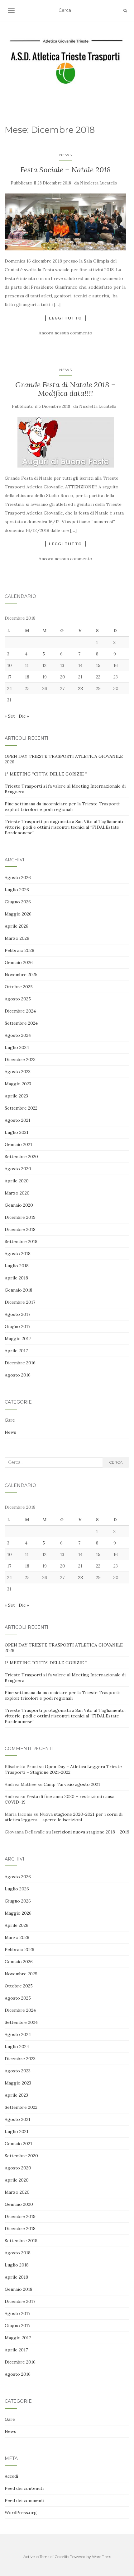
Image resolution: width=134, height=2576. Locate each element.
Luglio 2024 (17, 1047)
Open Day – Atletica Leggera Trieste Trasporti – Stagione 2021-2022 (63, 1769)
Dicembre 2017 (20, 1302)
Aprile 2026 (17, 926)
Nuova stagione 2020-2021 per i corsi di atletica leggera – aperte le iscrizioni (64, 1817)
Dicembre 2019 (20, 1217)
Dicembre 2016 (20, 1363)
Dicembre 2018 (20, 1229)
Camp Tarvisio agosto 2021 (72, 1784)
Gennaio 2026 (19, 962)
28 (81, 688)
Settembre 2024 (21, 1023)
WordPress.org (21, 2513)
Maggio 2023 (18, 1084)
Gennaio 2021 (18, 1144)
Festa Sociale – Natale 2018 (66, 170)
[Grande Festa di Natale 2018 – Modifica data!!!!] (65, 442)
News (66, 155)
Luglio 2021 (17, 1132)
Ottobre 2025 (19, 987)
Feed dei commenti (24, 2500)
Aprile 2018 (16, 1278)
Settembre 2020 (21, 1157)
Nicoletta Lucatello (99, 183)
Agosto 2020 (18, 1169)
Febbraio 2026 (19, 950)
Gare (10, 1420)
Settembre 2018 (21, 1241)
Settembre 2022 (21, 1108)
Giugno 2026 (18, 902)
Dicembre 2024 (20, 1011)
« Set (10, 716)
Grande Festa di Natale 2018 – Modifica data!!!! (65, 389)
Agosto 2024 (18, 1035)
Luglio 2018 (17, 1266)
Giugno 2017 (17, 1326)
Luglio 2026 (17, 890)
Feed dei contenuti (24, 2488)
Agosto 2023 (18, 1072)
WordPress (101, 2557)
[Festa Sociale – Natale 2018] (65, 222)
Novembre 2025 (21, 975)
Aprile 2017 (16, 1351)
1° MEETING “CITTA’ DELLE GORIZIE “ (46, 774)
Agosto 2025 (18, 999)
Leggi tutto (65, 318)
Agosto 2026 (18, 878)
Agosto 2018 (18, 1254)
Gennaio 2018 (19, 1290)
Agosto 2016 (18, 1375)
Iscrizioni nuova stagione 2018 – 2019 (91, 1832)
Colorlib (62, 2557)
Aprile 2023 (16, 1096)
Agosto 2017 (17, 1314)
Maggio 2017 (18, 1339)
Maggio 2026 (18, 914)
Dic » (24, 716)
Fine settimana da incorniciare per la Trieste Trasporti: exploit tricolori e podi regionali (62, 807)
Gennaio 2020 (19, 1205)
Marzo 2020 (17, 1193)
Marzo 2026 (17, 938)
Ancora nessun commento (65, 333)
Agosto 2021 (17, 1120)
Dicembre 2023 (20, 1060)
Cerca (116, 1462)
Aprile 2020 (17, 1181)
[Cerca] (125, 11)
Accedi (11, 2476)
